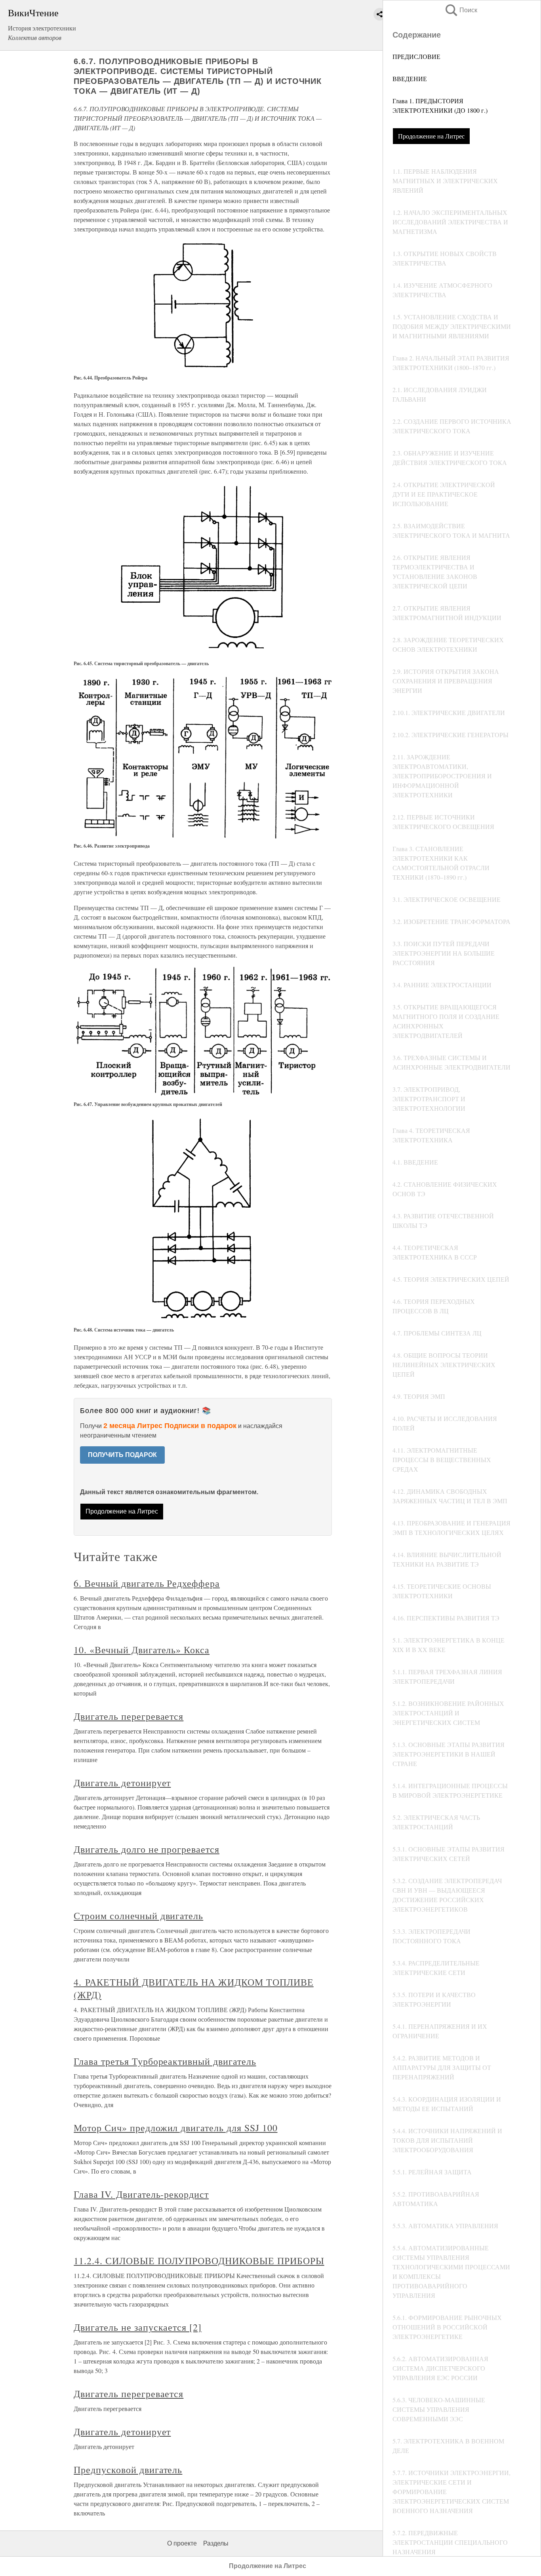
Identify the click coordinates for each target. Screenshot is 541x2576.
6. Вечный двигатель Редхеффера (147, 1583)
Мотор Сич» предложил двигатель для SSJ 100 (175, 2128)
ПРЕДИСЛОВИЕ (416, 56)
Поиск (461, 10)
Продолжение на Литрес (431, 136)
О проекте (182, 2543)
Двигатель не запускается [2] (138, 2327)
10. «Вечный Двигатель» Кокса (142, 1650)
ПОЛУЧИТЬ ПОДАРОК (122, 1455)
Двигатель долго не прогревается (147, 1849)
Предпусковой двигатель (128, 2470)
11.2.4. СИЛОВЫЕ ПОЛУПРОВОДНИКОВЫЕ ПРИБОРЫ (199, 2261)
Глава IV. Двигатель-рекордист (141, 2194)
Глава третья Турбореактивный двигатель (165, 2061)
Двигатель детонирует (122, 1783)
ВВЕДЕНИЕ (410, 79)
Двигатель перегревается (129, 1716)
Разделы (216, 2543)
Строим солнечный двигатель (138, 1916)
